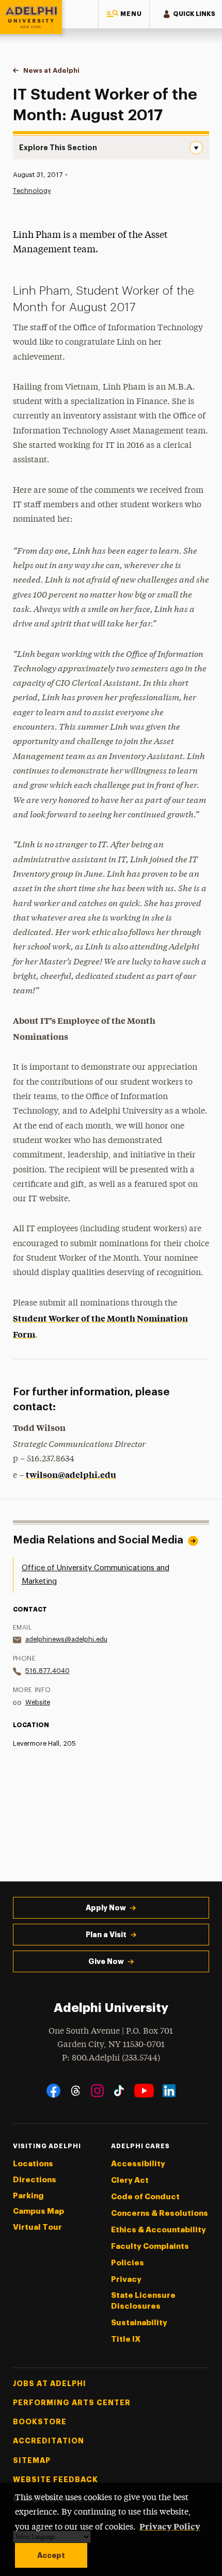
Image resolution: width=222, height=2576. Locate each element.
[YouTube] (144, 2091)
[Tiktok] (119, 2091)
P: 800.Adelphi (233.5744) (111, 2058)
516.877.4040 (47, 1671)
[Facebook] (53, 2091)
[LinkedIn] (169, 2091)
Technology (32, 191)
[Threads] (76, 2091)
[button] (124, 14)
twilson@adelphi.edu (71, 1474)
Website (38, 1702)
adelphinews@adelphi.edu (66, 1639)
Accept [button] (51, 2555)
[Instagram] (97, 2091)
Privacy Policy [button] (170, 2526)
